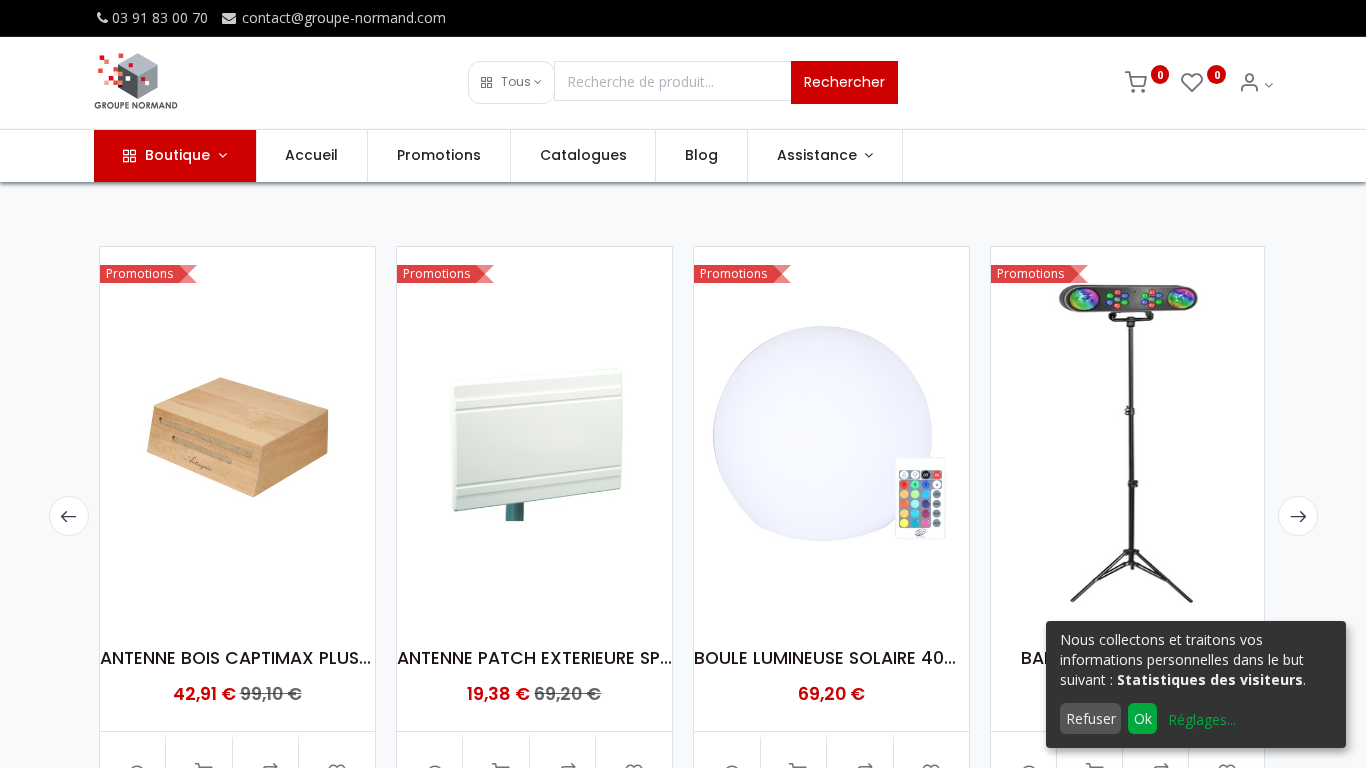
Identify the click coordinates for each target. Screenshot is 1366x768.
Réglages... (1202, 719)
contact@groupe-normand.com (342, 17)
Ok (1143, 718)
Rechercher (844, 82)
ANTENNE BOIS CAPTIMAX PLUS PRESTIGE (270, 658)
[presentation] (69, 516)
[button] (511, 82)
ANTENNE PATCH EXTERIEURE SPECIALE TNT (575, 658)
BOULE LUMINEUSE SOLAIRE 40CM (833, 658)
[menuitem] (312, 156)
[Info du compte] (1255, 84)
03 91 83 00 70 (160, 17)
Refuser (1091, 718)
